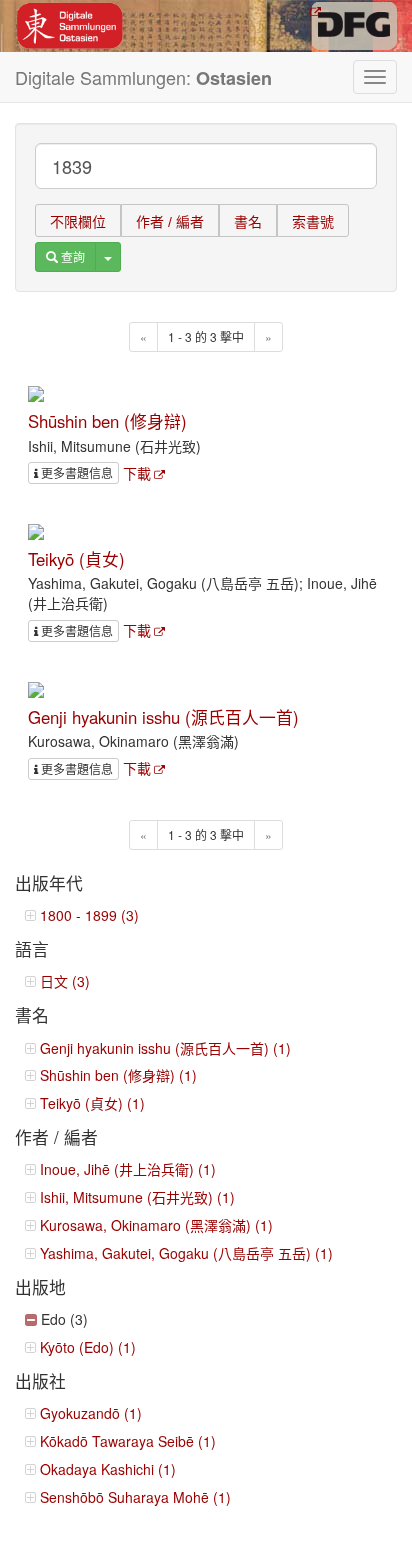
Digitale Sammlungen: (143, 77)
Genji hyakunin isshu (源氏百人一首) (163, 717)
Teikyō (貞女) (76, 559)
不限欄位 (78, 222)
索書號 (313, 222)
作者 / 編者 (170, 222)
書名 (248, 222)
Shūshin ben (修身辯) (107, 421)
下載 (137, 473)
